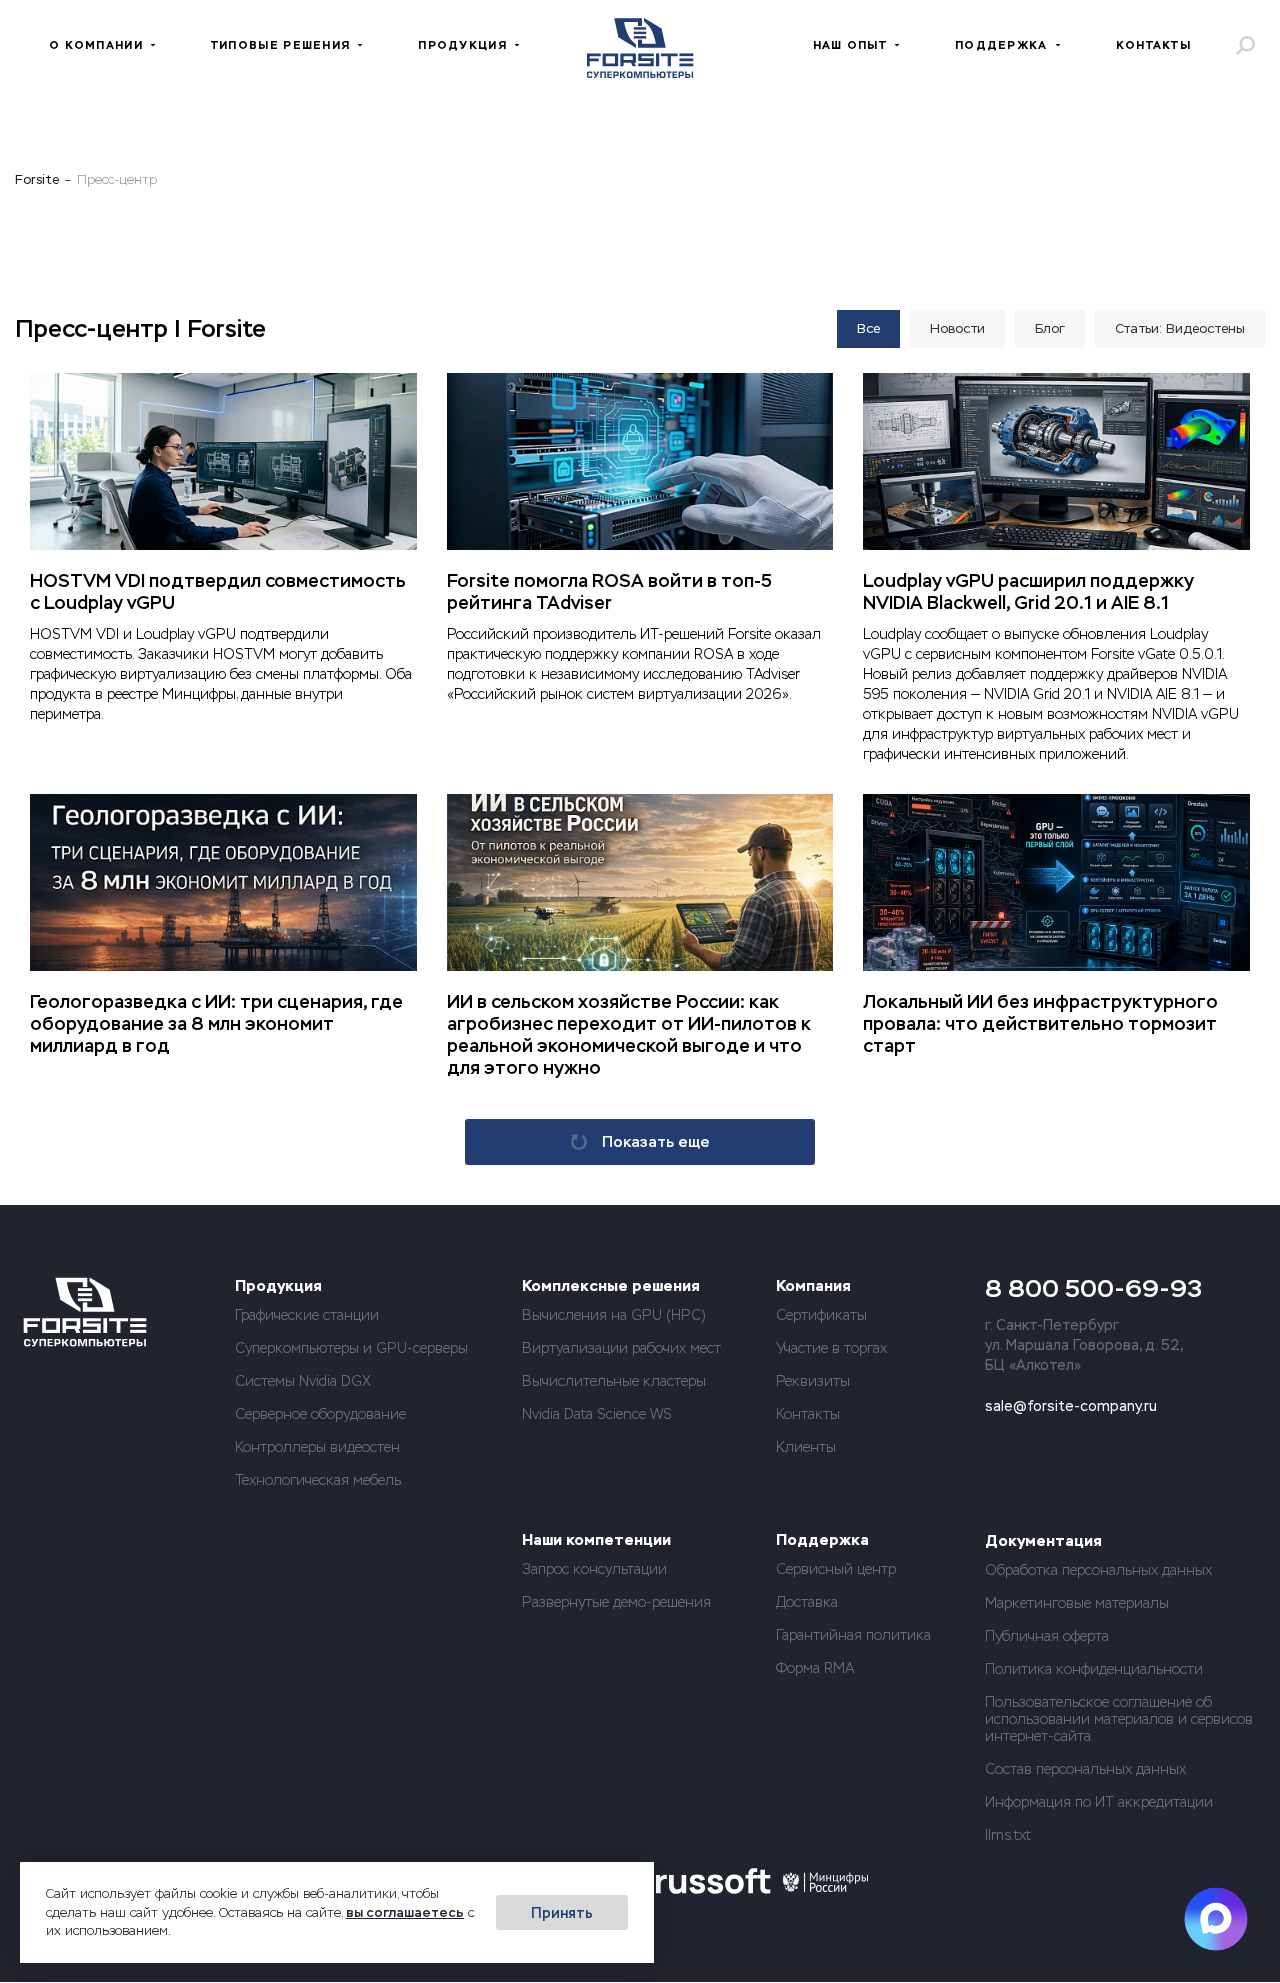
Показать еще (656, 1141)
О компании (96, 45)
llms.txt (1008, 1835)
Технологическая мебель (318, 1480)
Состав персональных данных (1085, 1769)
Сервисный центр (836, 1569)
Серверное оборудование (320, 1414)
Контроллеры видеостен (317, 1447)
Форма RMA (815, 1668)
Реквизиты (813, 1381)
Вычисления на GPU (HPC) (614, 1315)
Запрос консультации (594, 1569)
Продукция (462, 45)
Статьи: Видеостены (1180, 328)
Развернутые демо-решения (616, 1602)
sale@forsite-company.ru (1071, 1406)
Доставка (807, 1602)
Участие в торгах (831, 1348)
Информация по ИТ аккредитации (1099, 1802)
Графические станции (307, 1315)
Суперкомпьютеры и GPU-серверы (351, 1348)
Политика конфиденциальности (1094, 1669)
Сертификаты (821, 1315)
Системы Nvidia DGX (303, 1381)
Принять (562, 1913)
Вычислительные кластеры (614, 1381)
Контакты (1153, 45)
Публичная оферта (1047, 1636)
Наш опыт (850, 45)
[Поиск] (1245, 45)
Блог (1050, 328)
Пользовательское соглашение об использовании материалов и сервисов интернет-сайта (1119, 1719)
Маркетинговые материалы (1077, 1603)
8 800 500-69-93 (1093, 1288)
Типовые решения (280, 45)
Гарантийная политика (853, 1635)
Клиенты (806, 1447)
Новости (957, 328)
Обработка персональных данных (1098, 1570)
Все (868, 328)
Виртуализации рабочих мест (621, 1348)
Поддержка (1001, 45)
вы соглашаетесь (405, 1912)
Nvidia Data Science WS (597, 1414)
